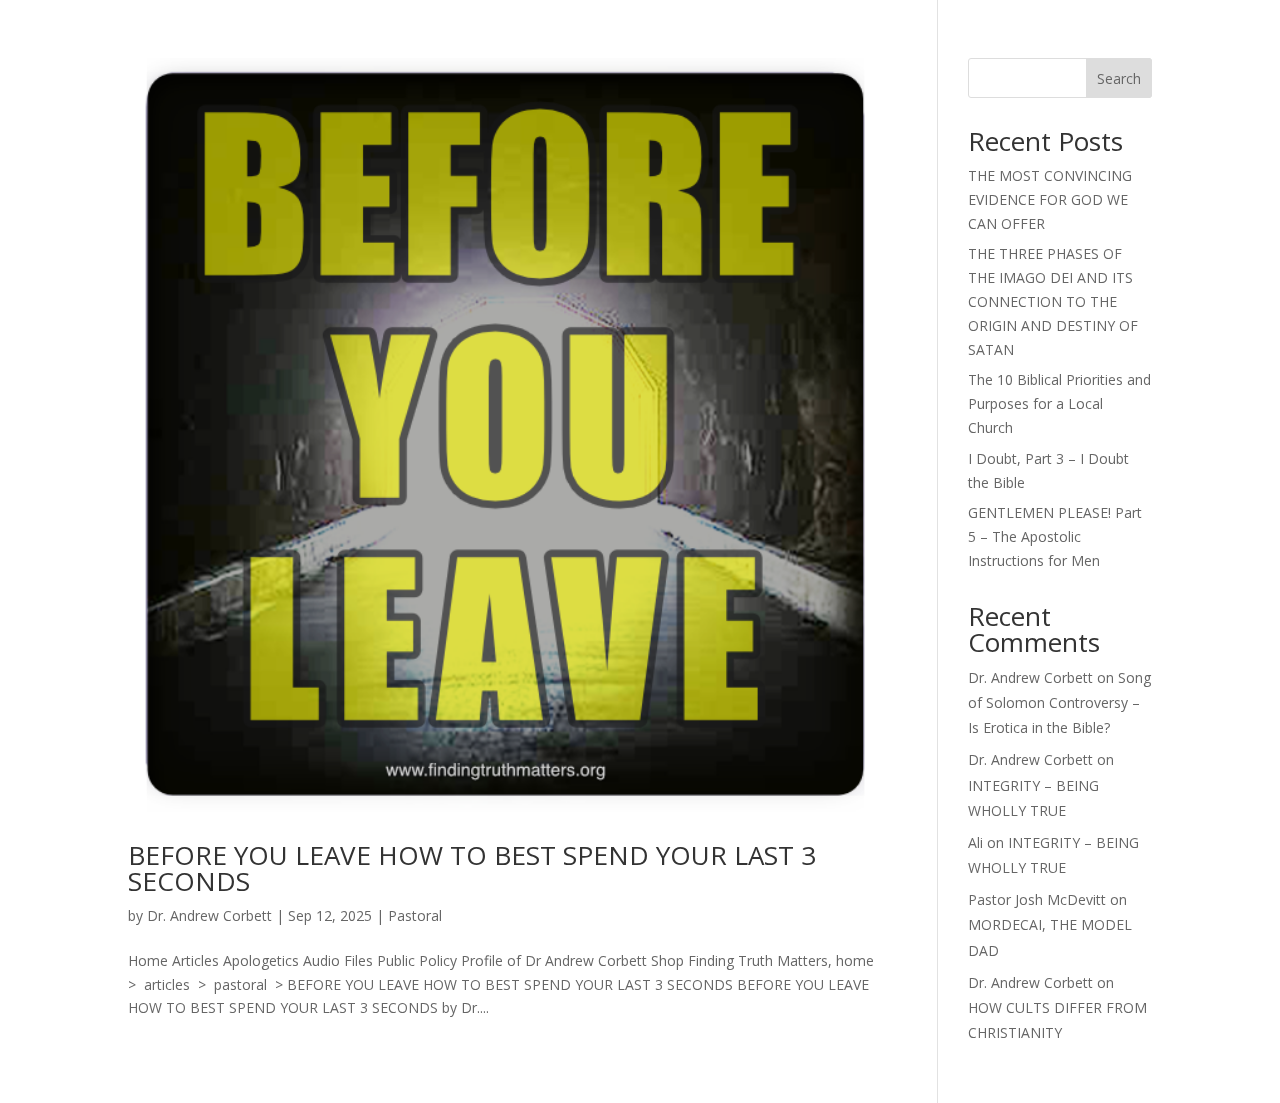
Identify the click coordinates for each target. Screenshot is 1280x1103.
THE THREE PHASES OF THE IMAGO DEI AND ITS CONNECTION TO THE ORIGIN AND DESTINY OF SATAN (1053, 301)
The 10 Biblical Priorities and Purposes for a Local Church (1059, 403)
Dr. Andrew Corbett (209, 915)
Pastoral (415, 915)
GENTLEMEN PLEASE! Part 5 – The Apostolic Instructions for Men (1055, 536)
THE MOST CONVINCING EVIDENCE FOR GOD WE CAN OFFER (1050, 199)
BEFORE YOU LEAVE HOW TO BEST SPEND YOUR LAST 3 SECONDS (472, 868)
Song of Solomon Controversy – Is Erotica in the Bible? (1059, 702)
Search (1119, 78)
